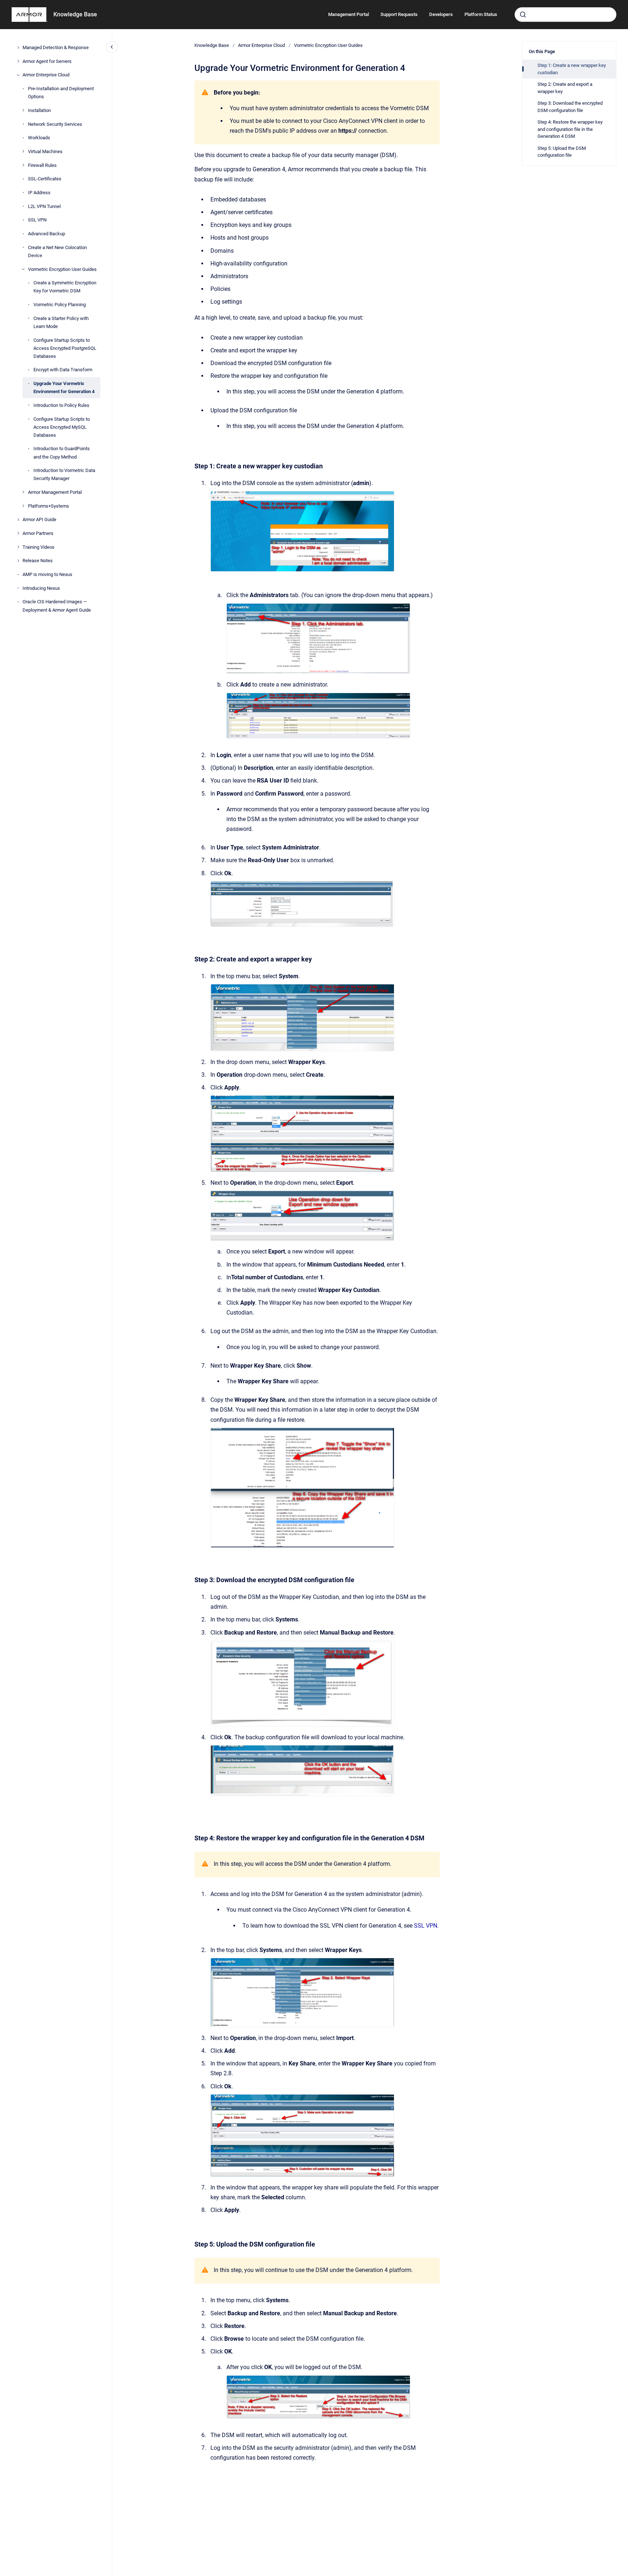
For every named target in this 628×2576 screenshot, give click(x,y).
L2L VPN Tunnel (44, 206)
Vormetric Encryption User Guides (62, 269)
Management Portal (349, 14)
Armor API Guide (39, 519)
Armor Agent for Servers (47, 61)
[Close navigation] (112, 47)
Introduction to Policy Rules (61, 405)
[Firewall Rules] (23, 165)
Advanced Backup (47, 234)
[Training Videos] (18, 547)
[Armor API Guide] (18, 520)
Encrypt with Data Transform (63, 370)
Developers (441, 14)
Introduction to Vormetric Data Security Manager (64, 474)
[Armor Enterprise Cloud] (18, 75)
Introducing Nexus (41, 588)
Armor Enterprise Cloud (46, 75)
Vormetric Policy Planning (60, 305)
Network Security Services (55, 124)
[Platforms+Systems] (23, 506)
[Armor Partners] (18, 533)
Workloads (39, 138)
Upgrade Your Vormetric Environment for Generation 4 (64, 387)
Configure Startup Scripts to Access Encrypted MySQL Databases (62, 427)
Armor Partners (38, 533)
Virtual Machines (45, 151)
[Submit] (523, 15)
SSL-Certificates (45, 179)
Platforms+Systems (49, 506)
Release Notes (38, 561)
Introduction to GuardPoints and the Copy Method (62, 453)
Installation (39, 110)
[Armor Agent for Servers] (18, 61)
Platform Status (481, 14)
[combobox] (565, 15)
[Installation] (23, 110)
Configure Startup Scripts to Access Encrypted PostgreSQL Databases (65, 348)
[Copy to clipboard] (191, 455)
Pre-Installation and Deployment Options (61, 93)
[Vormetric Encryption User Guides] (23, 269)
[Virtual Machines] (23, 151)
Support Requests (399, 14)
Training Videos (39, 547)
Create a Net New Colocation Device (57, 251)
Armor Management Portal (55, 492)
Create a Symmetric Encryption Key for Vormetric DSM (65, 287)
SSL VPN (37, 220)
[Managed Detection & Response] (18, 48)
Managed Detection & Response (56, 47)
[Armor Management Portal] (23, 492)
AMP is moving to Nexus (47, 574)
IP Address (39, 193)
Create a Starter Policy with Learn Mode (61, 322)
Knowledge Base (75, 14)
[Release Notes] (18, 561)
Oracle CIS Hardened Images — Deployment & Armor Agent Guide (57, 606)
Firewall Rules (42, 165)
